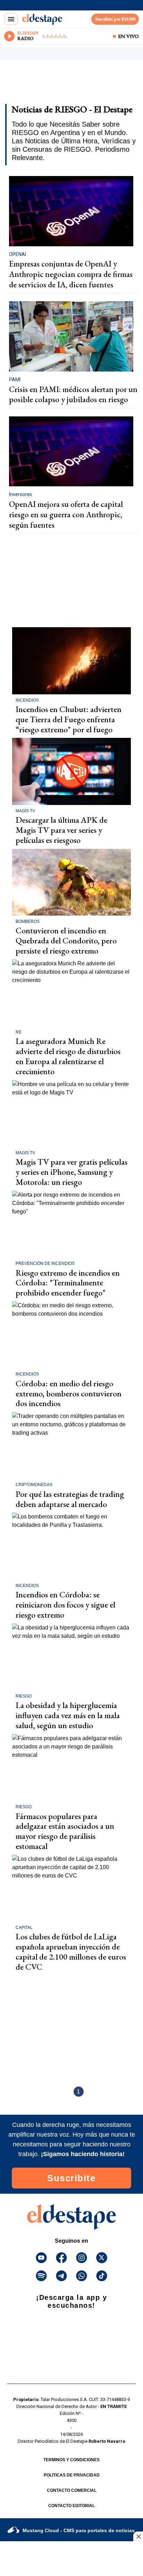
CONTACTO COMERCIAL (72, 2490)
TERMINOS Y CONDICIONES (71, 2460)
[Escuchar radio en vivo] (9, 36)
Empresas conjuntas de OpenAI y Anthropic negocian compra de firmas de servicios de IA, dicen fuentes (71, 274)
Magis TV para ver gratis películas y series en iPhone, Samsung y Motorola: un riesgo (71, 1172)
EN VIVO (128, 36)
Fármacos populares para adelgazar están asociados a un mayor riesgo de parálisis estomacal (65, 1831)
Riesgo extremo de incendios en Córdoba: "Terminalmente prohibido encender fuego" (68, 1283)
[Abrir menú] (11, 19)
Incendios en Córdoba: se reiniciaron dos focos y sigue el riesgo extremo (65, 1605)
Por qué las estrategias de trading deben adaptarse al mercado (70, 1499)
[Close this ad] (138, 2536)
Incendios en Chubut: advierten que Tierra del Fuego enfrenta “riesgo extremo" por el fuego (69, 719)
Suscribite (71, 2178)
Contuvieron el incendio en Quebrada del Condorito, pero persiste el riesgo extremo (66, 940)
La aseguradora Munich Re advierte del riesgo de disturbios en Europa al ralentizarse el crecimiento (68, 1056)
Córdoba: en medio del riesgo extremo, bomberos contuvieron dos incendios (69, 1393)
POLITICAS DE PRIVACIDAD (72, 2475)
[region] (61, 84)
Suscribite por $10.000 (115, 19)
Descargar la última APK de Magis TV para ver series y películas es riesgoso (61, 830)
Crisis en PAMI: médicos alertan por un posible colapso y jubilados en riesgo (73, 394)
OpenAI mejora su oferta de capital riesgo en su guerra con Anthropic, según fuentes (66, 514)
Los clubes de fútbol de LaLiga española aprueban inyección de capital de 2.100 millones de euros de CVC (71, 1951)
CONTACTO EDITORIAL (71, 2506)
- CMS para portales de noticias (79, 2530)
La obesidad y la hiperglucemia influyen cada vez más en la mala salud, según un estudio (68, 1715)
